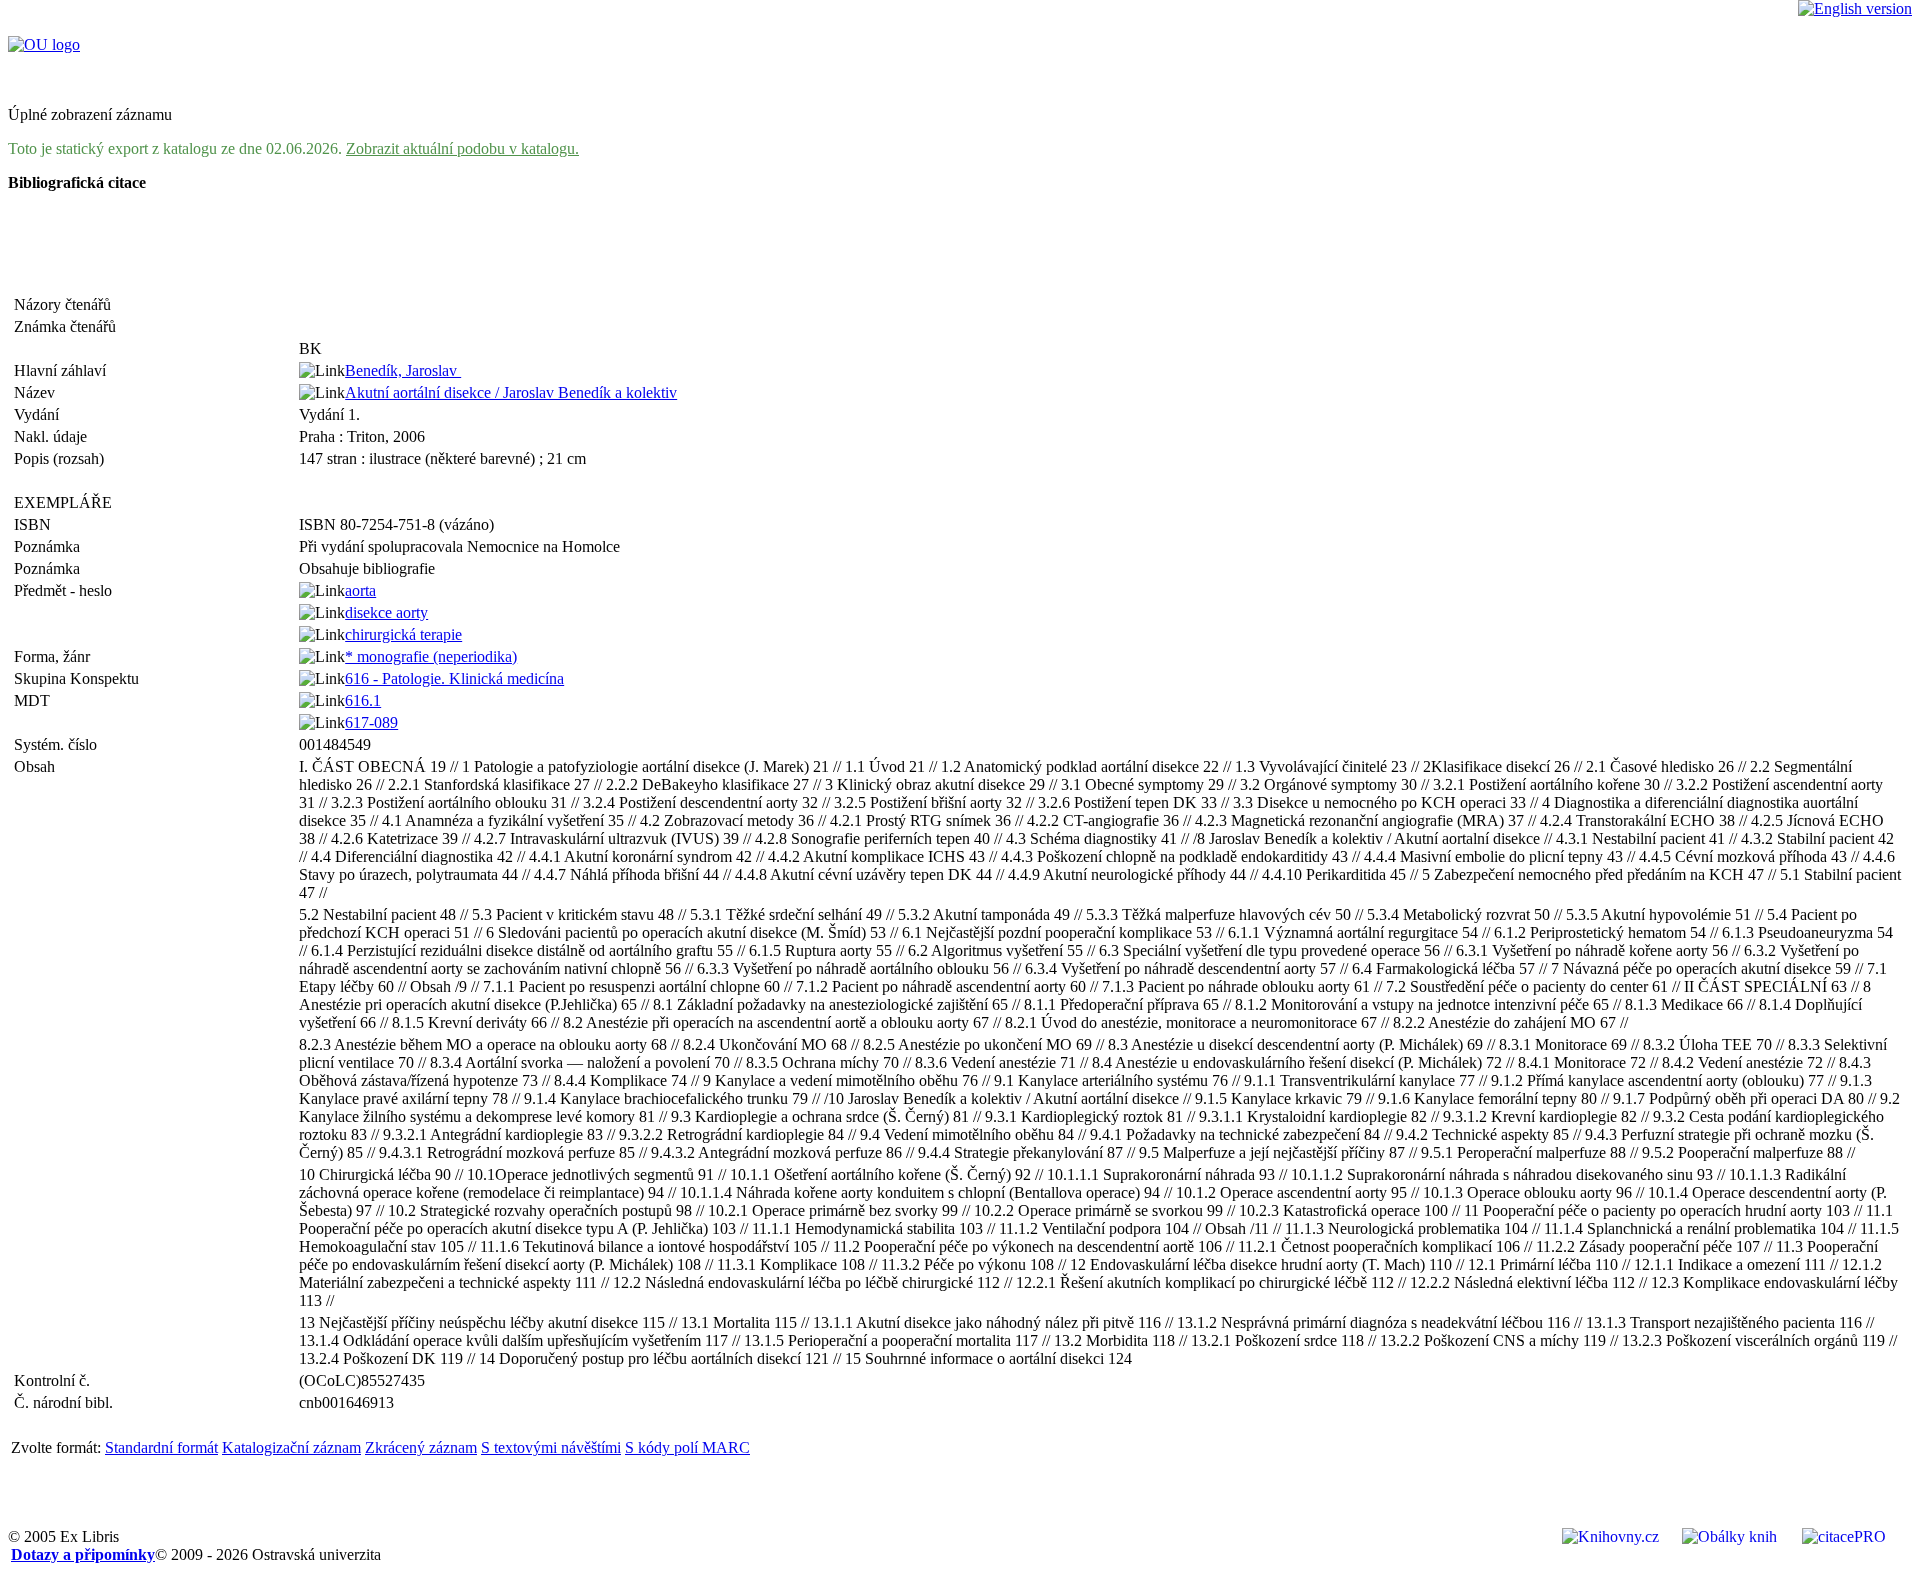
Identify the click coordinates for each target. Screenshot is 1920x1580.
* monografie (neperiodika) (431, 656)
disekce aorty (386, 612)
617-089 (371, 722)
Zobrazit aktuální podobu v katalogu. (462, 148)
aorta (360, 590)
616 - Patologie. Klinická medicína (454, 678)
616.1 (363, 700)
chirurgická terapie (403, 634)
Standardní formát (161, 1447)
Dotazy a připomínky (83, 1554)
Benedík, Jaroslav (403, 370)
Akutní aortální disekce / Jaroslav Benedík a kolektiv (511, 392)
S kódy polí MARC (687, 1447)
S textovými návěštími (551, 1447)
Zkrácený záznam (421, 1447)
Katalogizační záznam (291, 1447)
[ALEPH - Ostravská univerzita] (44, 44)
